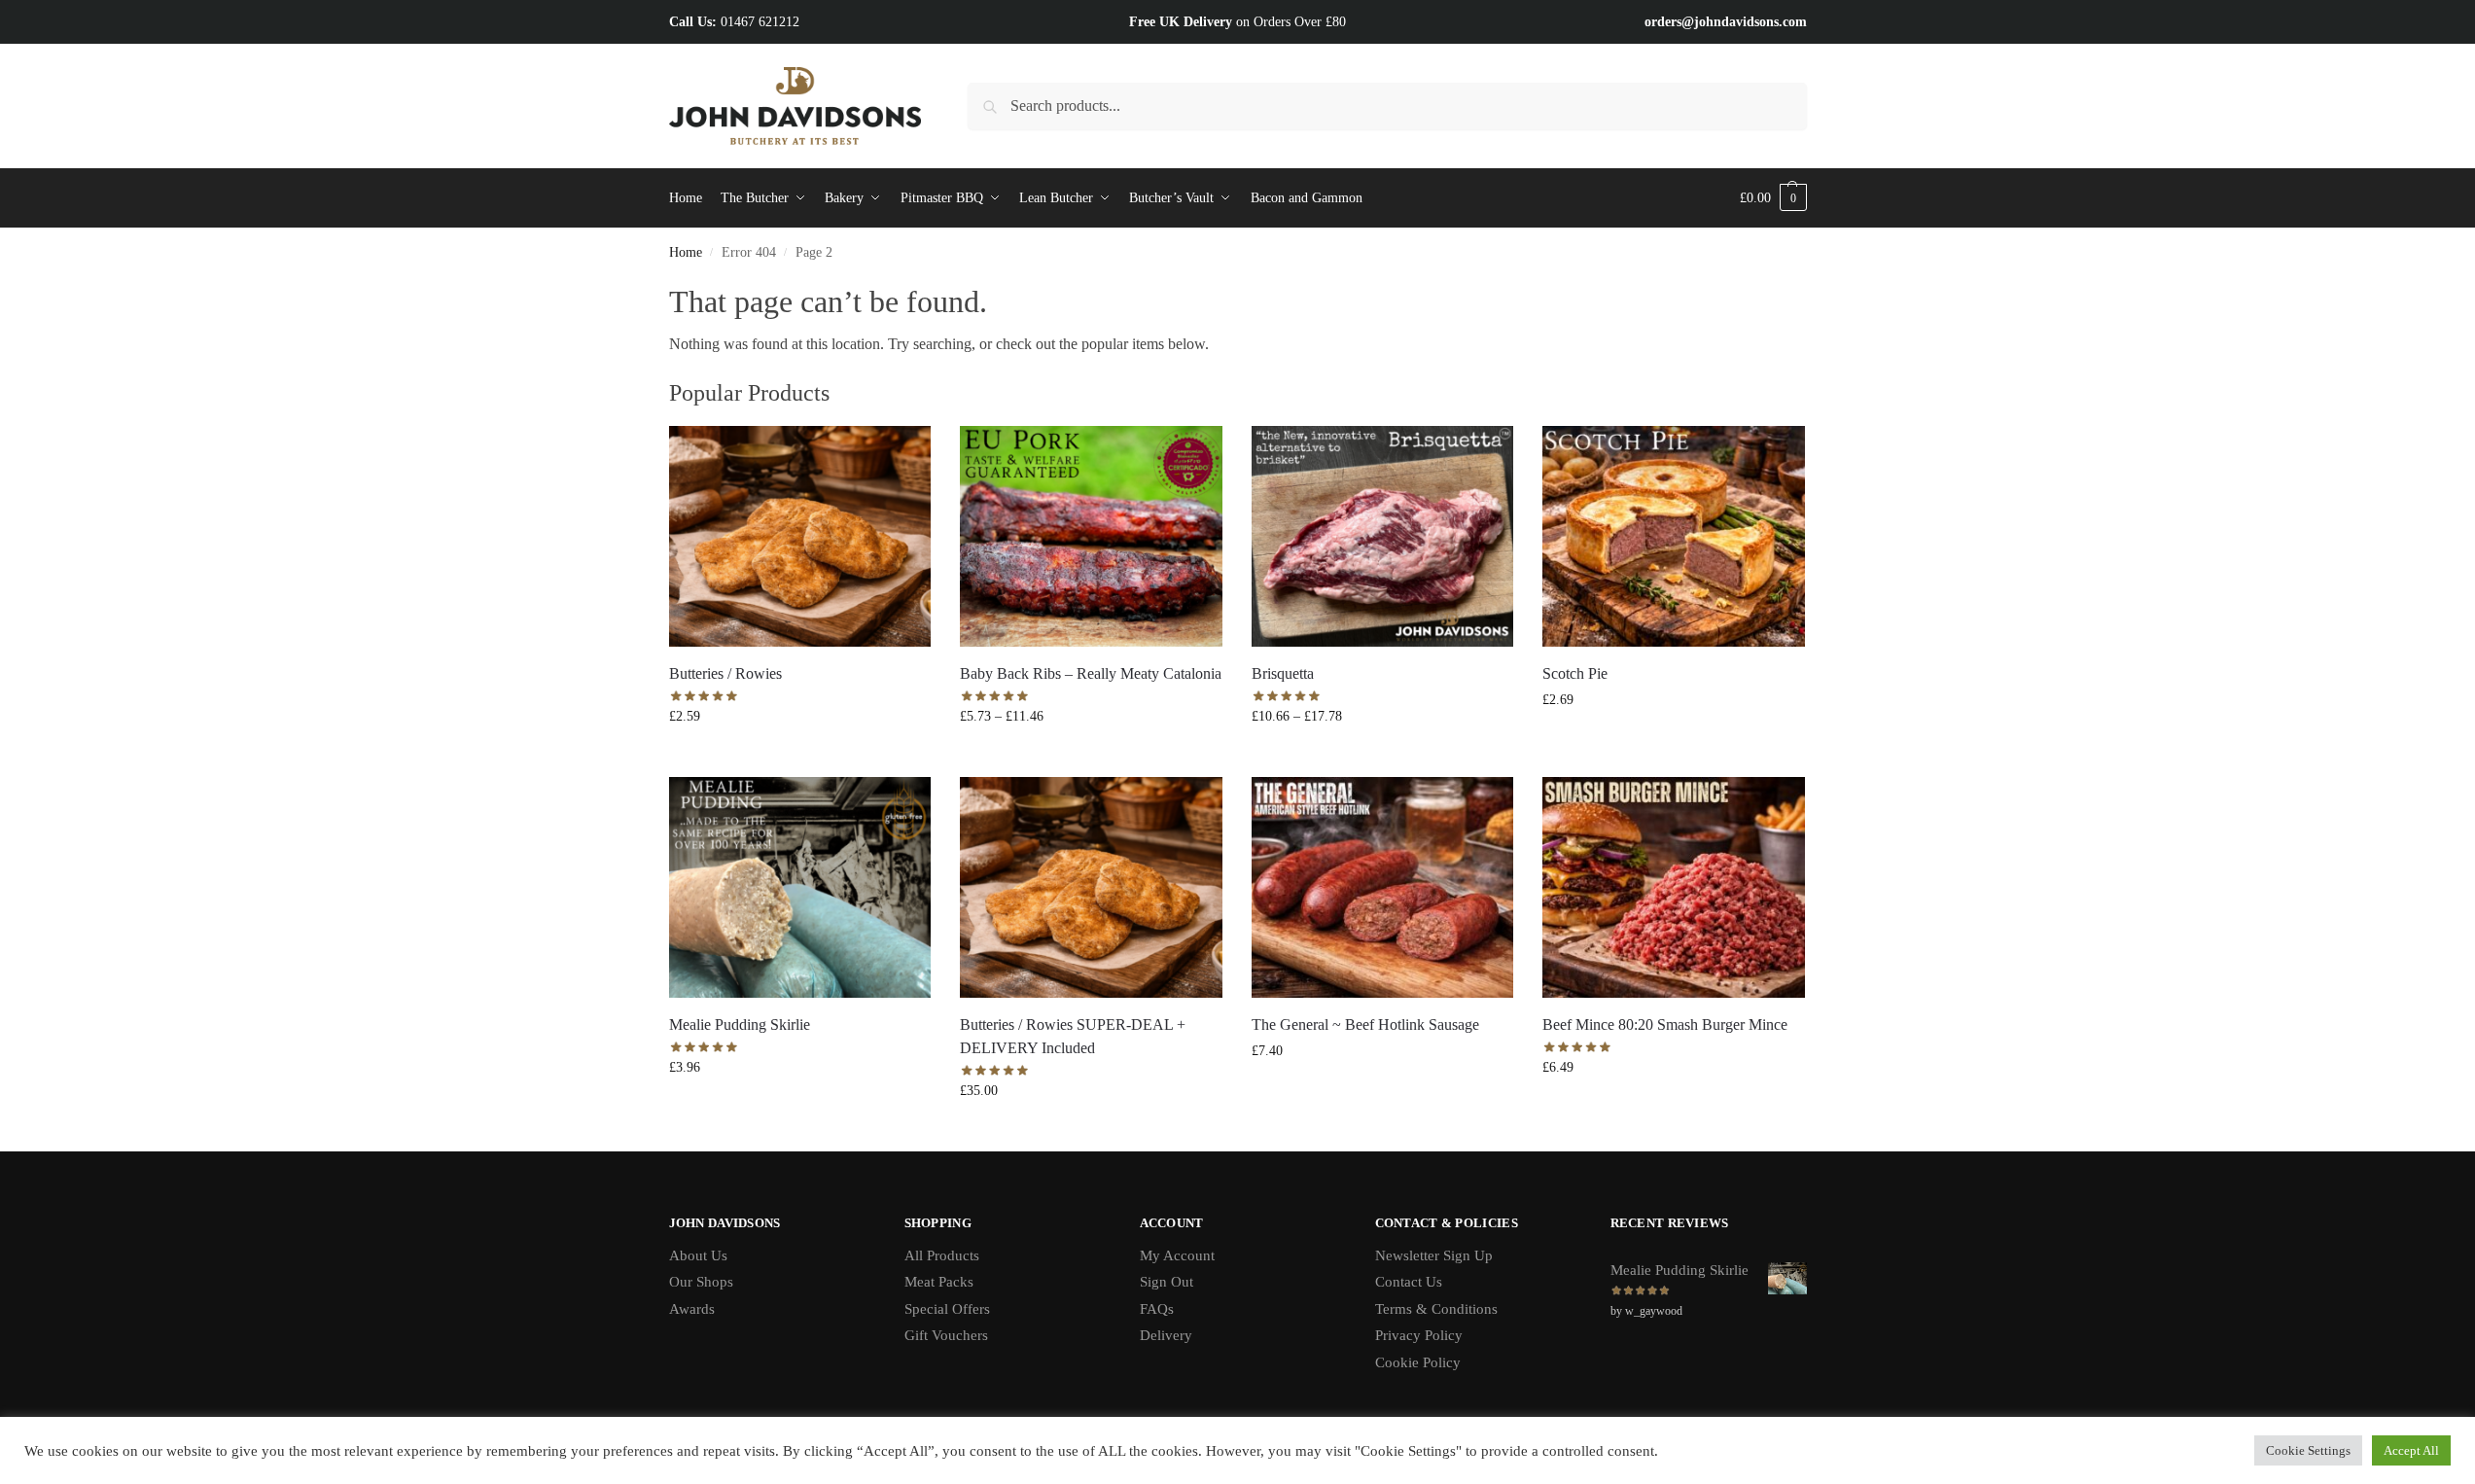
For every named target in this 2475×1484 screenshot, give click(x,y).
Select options (1091, 757)
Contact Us (1409, 1282)
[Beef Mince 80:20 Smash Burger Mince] (1674, 887)
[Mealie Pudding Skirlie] (800, 887)
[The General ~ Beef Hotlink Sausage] (1383, 887)
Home (686, 252)
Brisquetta (1283, 673)
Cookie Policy (1418, 1362)
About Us (698, 1255)
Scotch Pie (1575, 673)
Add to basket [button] (800, 757)
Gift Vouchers (946, 1335)
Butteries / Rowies (725, 673)
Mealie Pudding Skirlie (740, 1025)
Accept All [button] (2411, 1450)
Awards (692, 1309)
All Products (942, 1255)
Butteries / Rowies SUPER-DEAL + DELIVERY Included (1073, 1036)
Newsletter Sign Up (1434, 1255)
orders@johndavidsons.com (1726, 22)
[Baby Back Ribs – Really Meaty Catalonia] (1091, 536)
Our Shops (701, 1282)
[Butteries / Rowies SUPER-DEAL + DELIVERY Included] (1091, 887)
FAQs (1157, 1309)
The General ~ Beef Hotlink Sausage (1365, 1025)
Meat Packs (939, 1282)
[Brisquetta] (1383, 536)
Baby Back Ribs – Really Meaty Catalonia (1091, 673)
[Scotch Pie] (1674, 536)
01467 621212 (760, 22)
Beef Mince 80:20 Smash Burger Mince (1665, 1025)
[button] (1773, 198)
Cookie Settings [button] (2308, 1450)
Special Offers (947, 1309)
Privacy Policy (1419, 1335)
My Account (1177, 1255)
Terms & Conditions (1436, 1309)
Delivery (1166, 1335)
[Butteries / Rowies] (800, 536)
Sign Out (1167, 1282)
